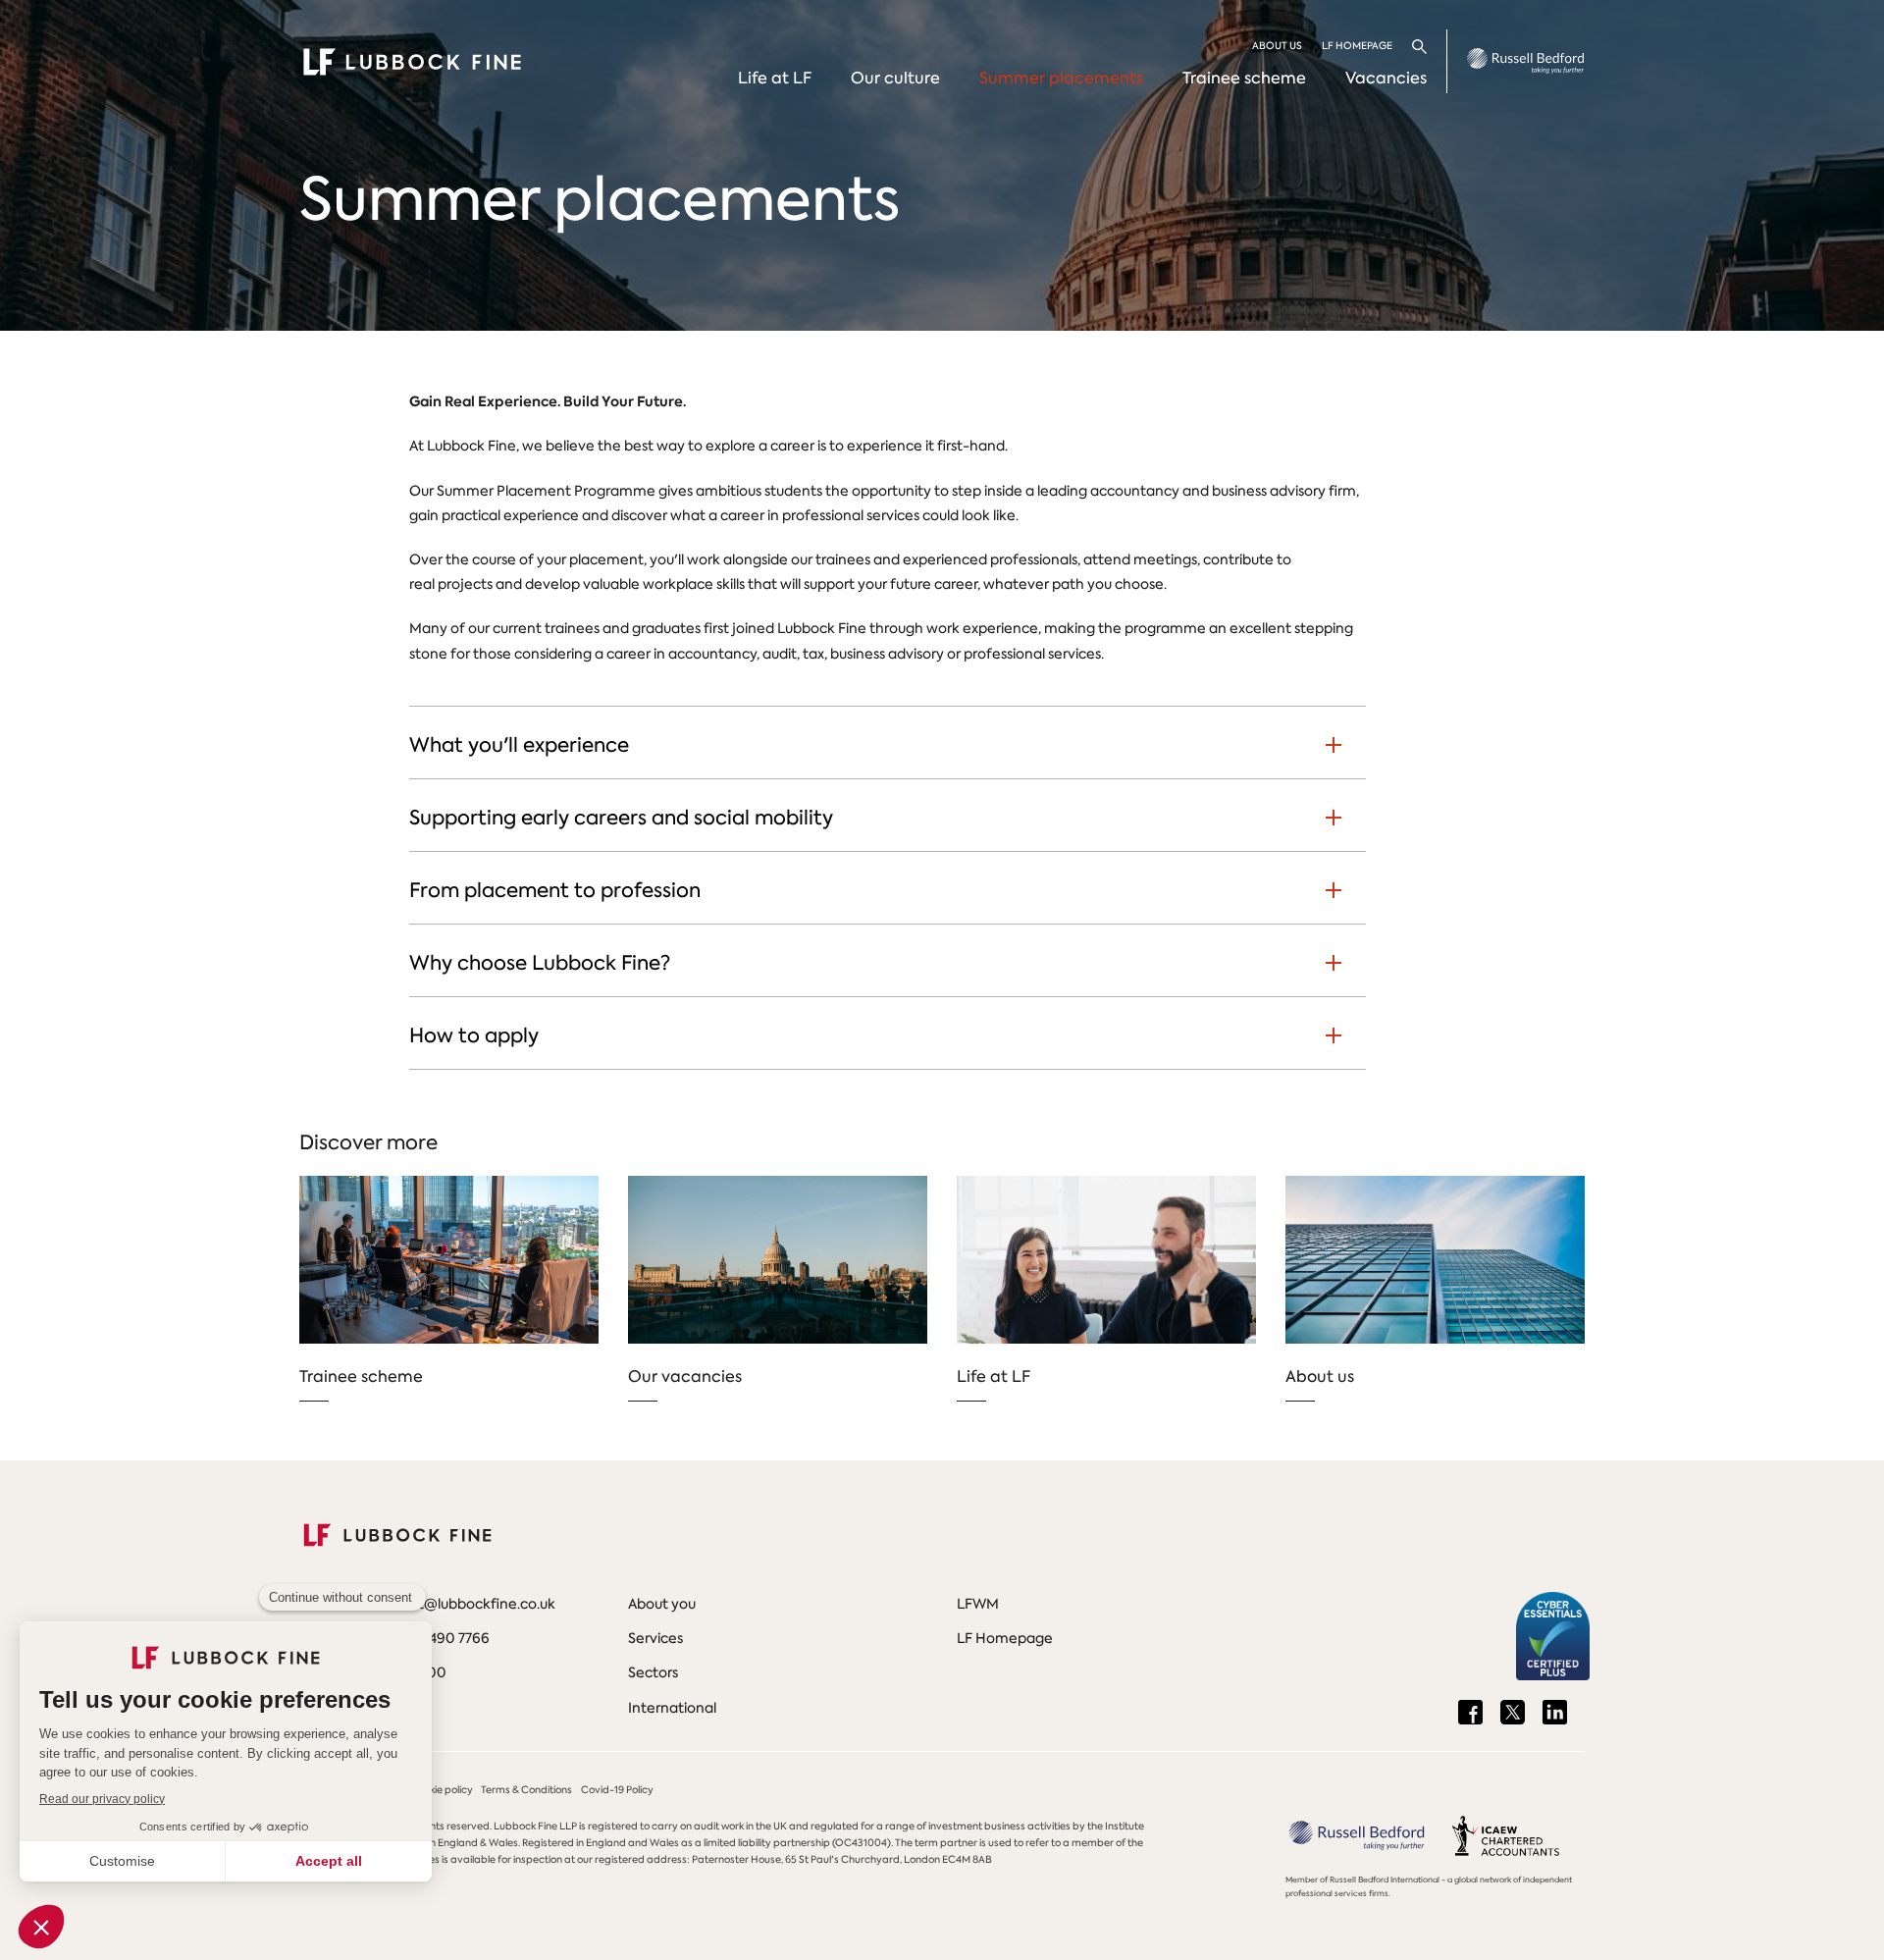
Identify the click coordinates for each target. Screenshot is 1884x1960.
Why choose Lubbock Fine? (540, 963)
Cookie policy (442, 1790)
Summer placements (1061, 78)
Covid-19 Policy (617, 1790)
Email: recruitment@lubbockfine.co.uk (427, 1604)
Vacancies (1386, 78)
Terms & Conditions (526, 1790)
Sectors (653, 1672)
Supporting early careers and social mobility (621, 818)
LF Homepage (1357, 46)
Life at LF (775, 78)
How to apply (474, 1035)
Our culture (895, 78)
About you (662, 1604)
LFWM (978, 1604)
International (672, 1708)
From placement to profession (555, 890)
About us (1277, 46)
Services (655, 1638)
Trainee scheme (1244, 78)
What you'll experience (519, 745)
